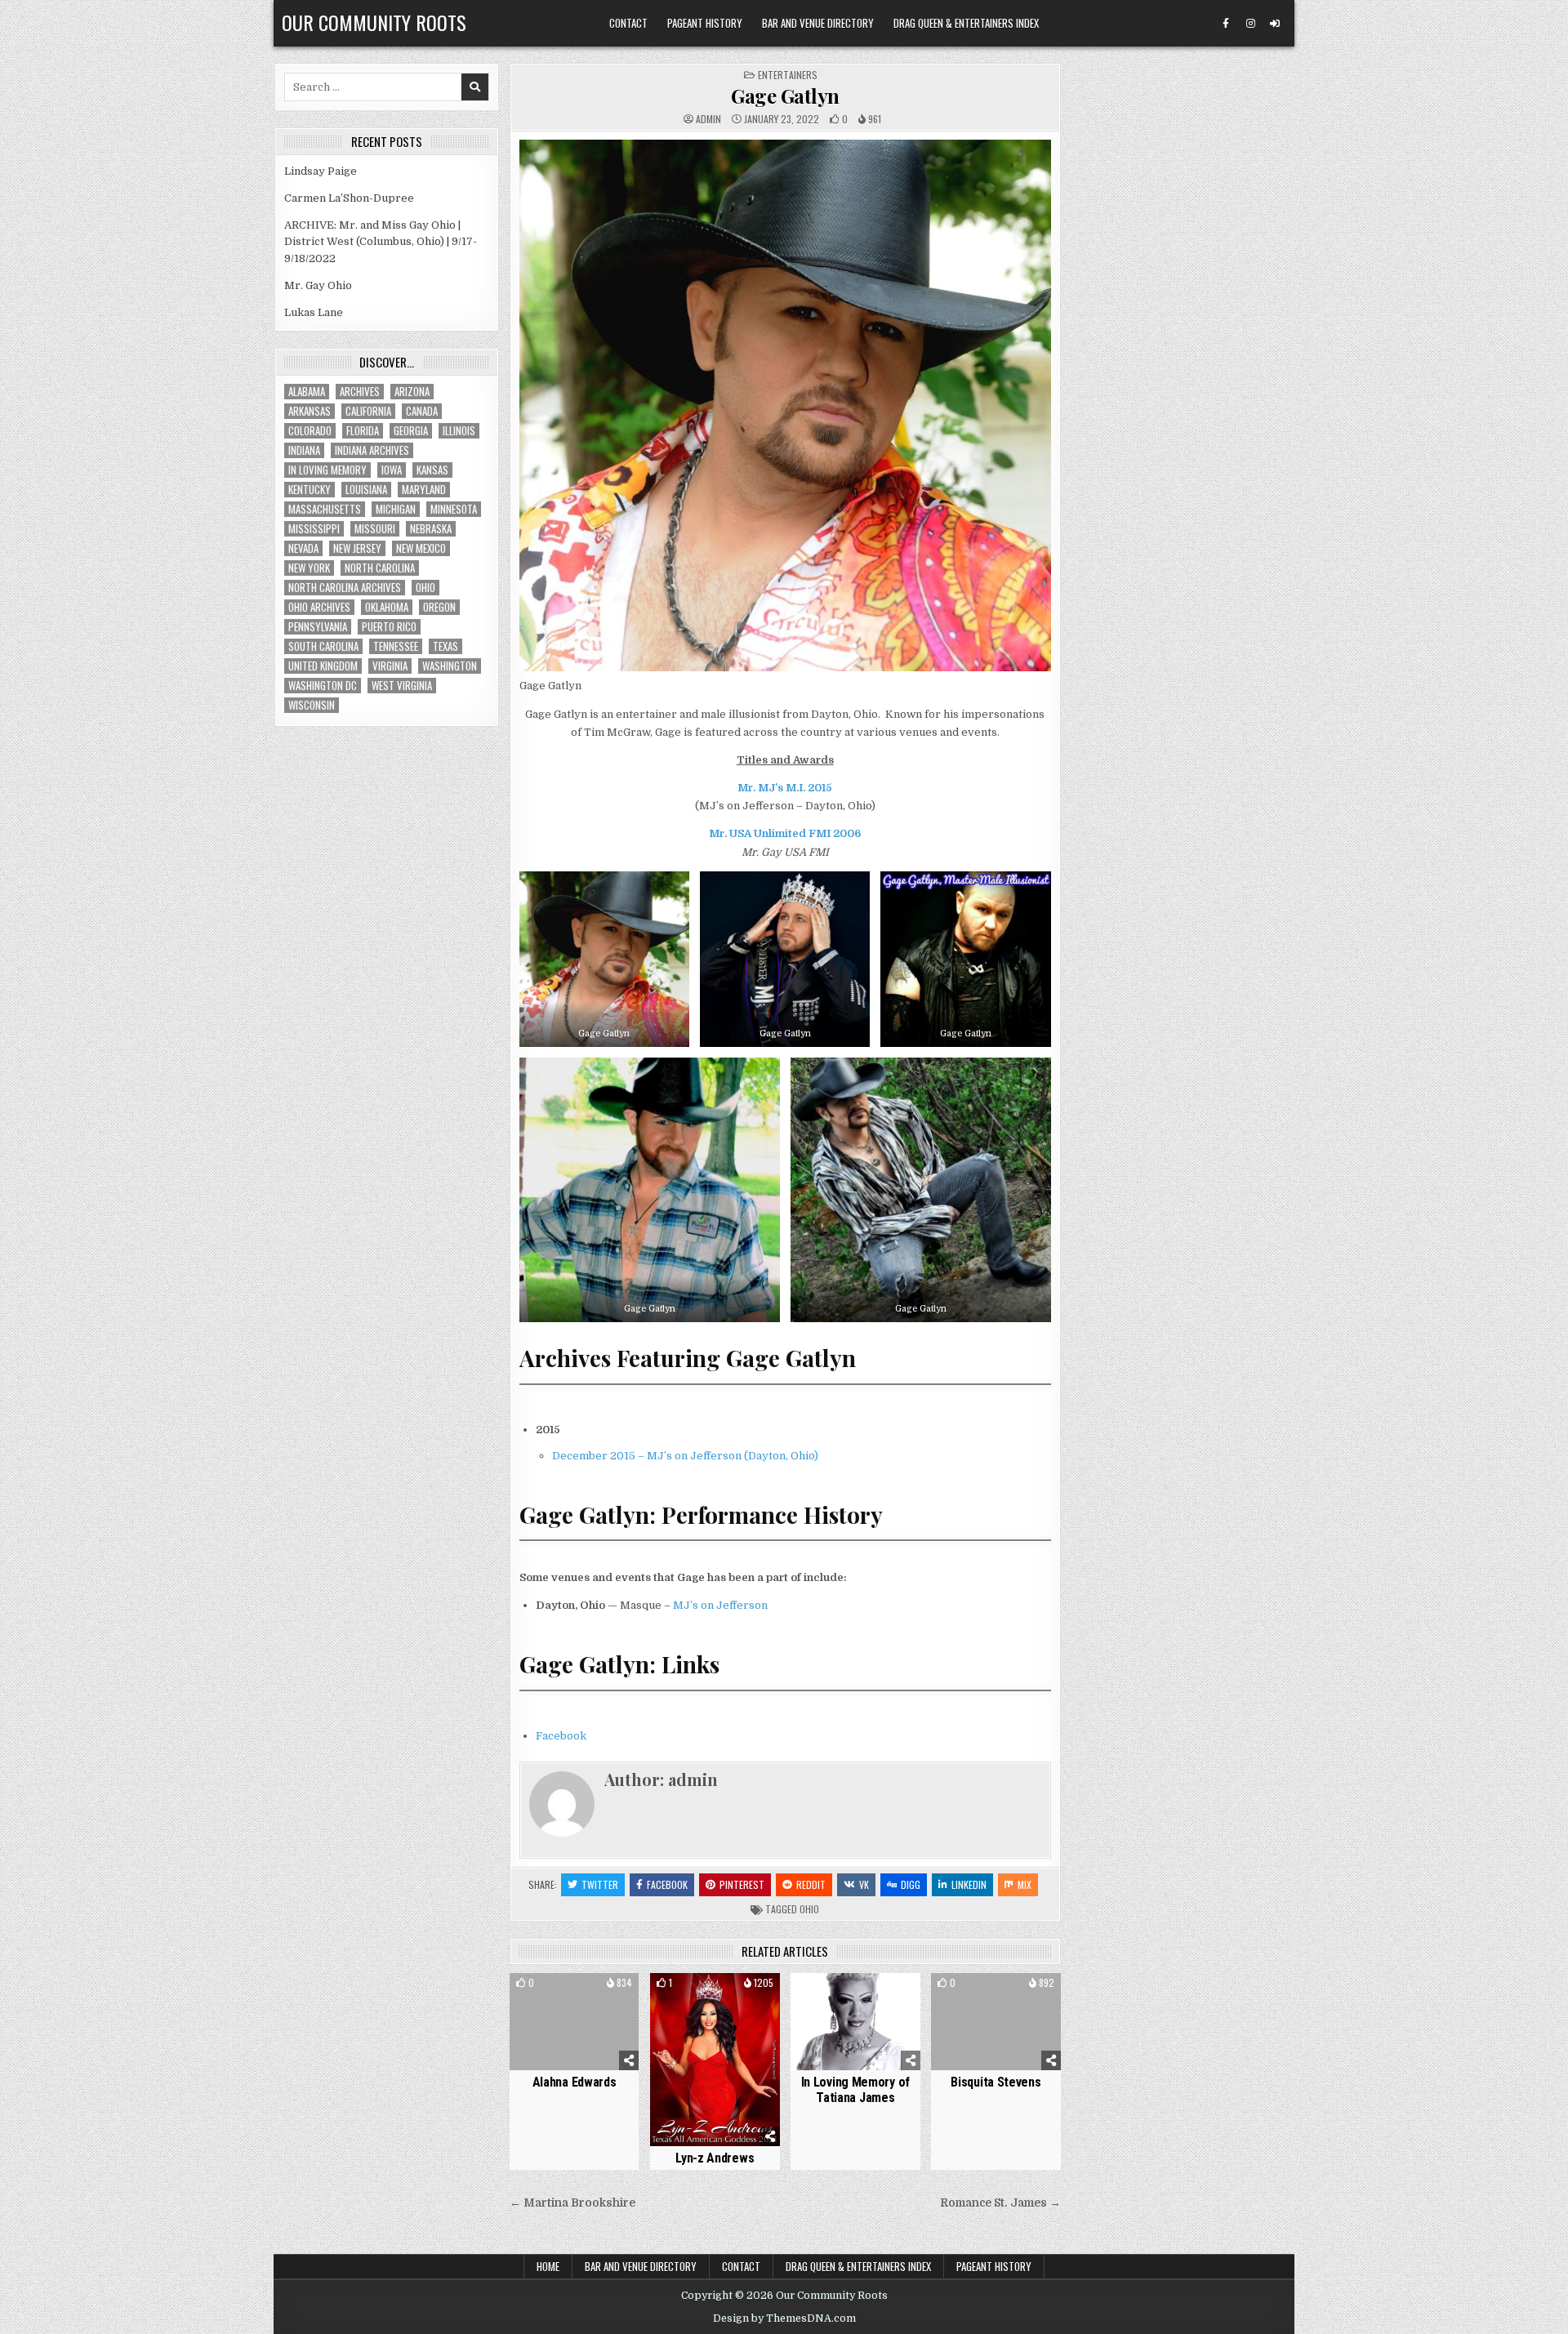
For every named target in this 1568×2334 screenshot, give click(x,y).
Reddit (811, 1884)
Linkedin (969, 1884)
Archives (360, 392)
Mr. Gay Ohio (318, 285)
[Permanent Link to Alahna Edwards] (575, 2022)
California (368, 411)
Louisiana (366, 490)
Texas (445, 646)
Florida (363, 431)
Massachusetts (325, 509)
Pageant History (705, 23)
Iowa (392, 470)
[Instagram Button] (1250, 24)
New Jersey (357, 548)
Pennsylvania (318, 627)
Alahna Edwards (575, 2082)
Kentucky (310, 490)
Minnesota (454, 509)
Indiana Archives (372, 450)
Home (548, 2266)
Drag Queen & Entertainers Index (966, 23)
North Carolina (380, 568)
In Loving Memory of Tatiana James (855, 2090)
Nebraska (431, 529)
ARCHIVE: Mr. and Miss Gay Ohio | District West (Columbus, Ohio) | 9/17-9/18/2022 (381, 242)
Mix (1025, 1884)
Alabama (307, 392)
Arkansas (310, 411)
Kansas (432, 470)
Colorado (310, 431)
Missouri (375, 529)
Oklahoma (387, 607)
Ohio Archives (319, 607)
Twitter (600, 1884)
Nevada (303, 548)
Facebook (561, 1736)
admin (708, 119)
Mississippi (314, 529)
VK (864, 1884)
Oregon (439, 607)
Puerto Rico (389, 627)
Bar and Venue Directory (818, 23)
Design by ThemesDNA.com (784, 2318)
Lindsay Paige (321, 171)
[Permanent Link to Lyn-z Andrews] (715, 2060)
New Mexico (421, 548)
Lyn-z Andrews (715, 2158)
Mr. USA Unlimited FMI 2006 (785, 833)
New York (309, 568)
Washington (450, 666)
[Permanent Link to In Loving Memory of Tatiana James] (855, 2022)
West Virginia (402, 686)
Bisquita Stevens (996, 2082)
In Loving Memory (327, 470)
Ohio (809, 1909)
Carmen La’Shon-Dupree (349, 198)
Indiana (304, 450)
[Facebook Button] (1226, 24)
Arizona (412, 392)
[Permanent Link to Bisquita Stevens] (996, 2022)
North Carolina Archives (345, 588)
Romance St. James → (1000, 2203)
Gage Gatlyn (785, 96)
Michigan (396, 509)
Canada (422, 411)
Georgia (411, 431)
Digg (911, 1884)
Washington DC (323, 686)
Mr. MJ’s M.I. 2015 (785, 788)
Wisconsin (312, 705)
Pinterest (742, 1884)
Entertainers (788, 75)
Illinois (459, 431)
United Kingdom (323, 666)
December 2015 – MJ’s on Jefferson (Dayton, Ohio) (685, 1456)
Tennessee (396, 646)
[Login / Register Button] (1275, 24)
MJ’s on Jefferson (720, 1605)
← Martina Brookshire (572, 2203)
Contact (628, 23)
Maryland (424, 490)
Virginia (390, 666)
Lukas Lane (314, 312)
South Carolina (323, 646)
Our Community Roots (374, 22)
